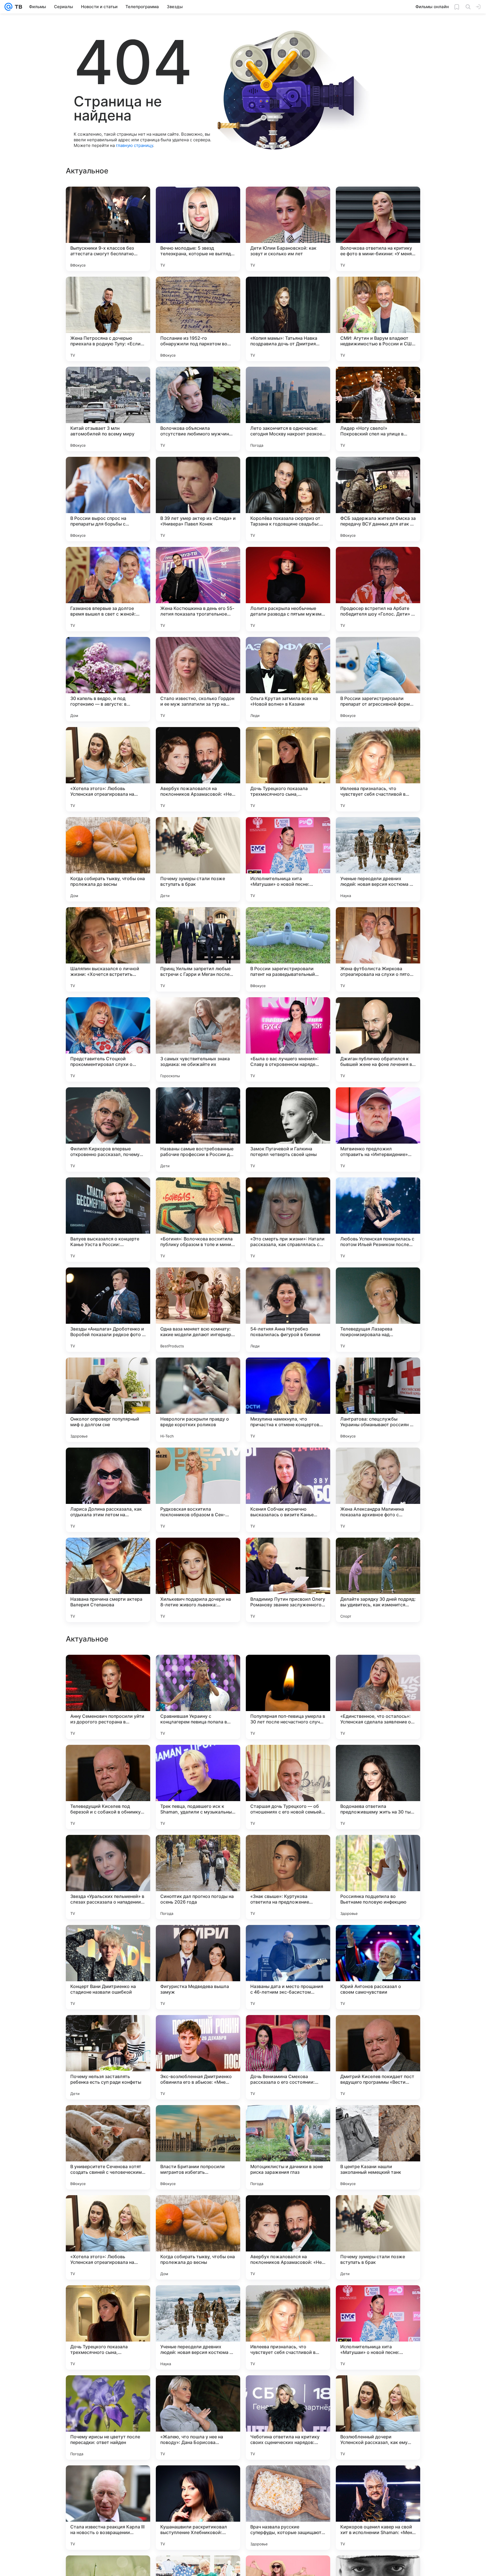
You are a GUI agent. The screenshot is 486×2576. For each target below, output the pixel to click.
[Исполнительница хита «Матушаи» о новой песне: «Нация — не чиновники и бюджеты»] (288, 859)
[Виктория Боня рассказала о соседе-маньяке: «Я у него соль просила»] (108, 1760)
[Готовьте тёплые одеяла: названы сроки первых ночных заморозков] (198, 1940)
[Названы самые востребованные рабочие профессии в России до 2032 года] (198, 1130)
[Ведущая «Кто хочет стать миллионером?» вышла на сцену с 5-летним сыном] (378, 1850)
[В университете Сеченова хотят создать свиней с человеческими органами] (108, 2508)
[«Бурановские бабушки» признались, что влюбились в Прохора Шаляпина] (378, 1760)
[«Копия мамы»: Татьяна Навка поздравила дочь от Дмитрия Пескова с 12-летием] (288, 319)
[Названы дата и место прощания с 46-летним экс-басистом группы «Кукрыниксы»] (288, 2327)
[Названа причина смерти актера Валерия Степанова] (108, 1580)
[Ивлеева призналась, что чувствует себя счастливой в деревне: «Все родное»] (378, 769)
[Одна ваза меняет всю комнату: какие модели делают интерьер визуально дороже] (198, 1310)
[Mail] (8, 7)
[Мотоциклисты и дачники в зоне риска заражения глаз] (288, 2508)
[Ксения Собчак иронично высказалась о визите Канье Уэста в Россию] (288, 1490)
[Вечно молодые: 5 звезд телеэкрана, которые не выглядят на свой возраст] (198, 229)
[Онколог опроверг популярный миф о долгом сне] (108, 1400)
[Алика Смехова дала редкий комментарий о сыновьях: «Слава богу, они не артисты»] (288, 1850)
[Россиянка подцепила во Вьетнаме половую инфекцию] (378, 2237)
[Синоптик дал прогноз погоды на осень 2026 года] (198, 2237)
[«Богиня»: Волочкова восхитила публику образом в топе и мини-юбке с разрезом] (198, 1220)
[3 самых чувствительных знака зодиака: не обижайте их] (198, 1039)
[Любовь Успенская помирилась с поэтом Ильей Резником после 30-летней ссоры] (378, 1220)
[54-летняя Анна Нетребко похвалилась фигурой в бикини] (288, 1310)
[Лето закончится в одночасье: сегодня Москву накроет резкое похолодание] (288, 409)
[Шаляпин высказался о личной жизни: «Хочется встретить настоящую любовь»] (108, 949)
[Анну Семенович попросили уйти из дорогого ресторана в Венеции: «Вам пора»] (108, 2057)
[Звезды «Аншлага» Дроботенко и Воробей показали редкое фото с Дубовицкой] (108, 1310)
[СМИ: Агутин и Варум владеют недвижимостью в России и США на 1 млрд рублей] (378, 319)
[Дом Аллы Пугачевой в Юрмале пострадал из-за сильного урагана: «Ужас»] (288, 1670)
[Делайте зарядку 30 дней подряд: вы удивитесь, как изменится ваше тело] (378, 1580)
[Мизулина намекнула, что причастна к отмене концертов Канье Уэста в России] (288, 1400)
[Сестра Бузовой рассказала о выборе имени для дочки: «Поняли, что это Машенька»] (108, 1940)
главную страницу (134, 145)
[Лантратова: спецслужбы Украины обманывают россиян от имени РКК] (378, 1400)
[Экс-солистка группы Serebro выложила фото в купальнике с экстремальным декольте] (198, 1670)
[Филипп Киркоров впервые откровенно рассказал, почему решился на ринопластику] (108, 1130)
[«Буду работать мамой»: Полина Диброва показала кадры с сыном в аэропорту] (288, 1940)
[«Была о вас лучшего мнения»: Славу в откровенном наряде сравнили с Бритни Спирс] (288, 1039)
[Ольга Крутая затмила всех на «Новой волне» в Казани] (288, 679)
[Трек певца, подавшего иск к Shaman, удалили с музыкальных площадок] (198, 2147)
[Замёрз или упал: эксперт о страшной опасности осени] (198, 1760)
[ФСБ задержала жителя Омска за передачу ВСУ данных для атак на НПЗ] (378, 499)
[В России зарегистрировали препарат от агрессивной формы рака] (378, 679)
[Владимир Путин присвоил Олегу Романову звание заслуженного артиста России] (288, 1580)
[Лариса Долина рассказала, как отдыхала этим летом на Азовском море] (108, 1490)
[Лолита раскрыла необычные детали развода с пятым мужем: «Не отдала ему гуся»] (288, 589)
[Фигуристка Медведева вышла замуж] (198, 2327)
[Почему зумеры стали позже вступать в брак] (198, 859)
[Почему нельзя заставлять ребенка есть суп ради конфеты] (108, 2418)
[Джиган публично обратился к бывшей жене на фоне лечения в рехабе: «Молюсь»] (378, 1039)
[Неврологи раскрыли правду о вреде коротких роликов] (198, 1400)
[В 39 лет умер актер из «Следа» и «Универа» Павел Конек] (198, 499)
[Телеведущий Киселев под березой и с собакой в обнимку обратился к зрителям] (108, 2147)
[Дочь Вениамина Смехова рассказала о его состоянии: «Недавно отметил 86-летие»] (288, 2418)
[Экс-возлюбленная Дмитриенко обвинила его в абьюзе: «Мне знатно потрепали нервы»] (198, 2418)
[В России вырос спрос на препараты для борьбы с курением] (108, 499)
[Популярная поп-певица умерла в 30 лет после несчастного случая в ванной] (288, 2057)
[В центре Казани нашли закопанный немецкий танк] (378, 2508)
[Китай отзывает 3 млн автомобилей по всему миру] (108, 409)
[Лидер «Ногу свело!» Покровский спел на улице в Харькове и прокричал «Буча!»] (378, 409)
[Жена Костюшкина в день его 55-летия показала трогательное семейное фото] (198, 589)
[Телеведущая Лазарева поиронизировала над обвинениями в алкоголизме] (378, 1310)
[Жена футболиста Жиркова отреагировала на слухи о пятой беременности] (378, 949)
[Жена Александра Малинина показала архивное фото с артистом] (378, 1490)
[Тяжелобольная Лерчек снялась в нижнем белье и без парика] (288, 1760)
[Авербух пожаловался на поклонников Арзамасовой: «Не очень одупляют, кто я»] (198, 769)
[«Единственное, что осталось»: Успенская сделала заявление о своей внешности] (378, 2057)
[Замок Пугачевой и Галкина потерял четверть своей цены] (288, 1130)
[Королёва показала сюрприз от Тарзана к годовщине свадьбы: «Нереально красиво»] (288, 499)
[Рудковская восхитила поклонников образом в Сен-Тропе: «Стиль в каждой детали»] (198, 1490)
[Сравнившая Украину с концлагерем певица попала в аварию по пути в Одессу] (198, 2057)
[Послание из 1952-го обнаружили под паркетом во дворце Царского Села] (198, 319)
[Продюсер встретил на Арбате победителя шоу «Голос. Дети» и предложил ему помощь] (378, 589)
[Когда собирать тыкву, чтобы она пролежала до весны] (108, 859)
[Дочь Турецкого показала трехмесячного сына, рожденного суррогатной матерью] (288, 769)
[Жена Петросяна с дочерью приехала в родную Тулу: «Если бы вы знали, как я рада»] (108, 319)
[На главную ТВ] (17, 7)
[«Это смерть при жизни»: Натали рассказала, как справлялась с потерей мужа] (288, 1220)
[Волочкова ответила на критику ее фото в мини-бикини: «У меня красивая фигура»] (378, 229)
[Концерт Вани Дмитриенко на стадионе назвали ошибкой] (108, 2327)
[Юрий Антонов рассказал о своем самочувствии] (378, 2327)
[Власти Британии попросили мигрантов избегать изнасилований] (198, 2508)
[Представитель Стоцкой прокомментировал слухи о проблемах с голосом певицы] (108, 1039)
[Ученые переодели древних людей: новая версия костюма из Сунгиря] (378, 859)
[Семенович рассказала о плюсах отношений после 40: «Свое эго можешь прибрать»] (198, 1850)
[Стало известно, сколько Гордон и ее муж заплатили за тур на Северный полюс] (198, 679)
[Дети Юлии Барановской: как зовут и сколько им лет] (288, 229)
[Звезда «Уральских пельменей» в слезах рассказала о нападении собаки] (108, 2237)
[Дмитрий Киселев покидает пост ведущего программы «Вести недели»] (378, 2418)
